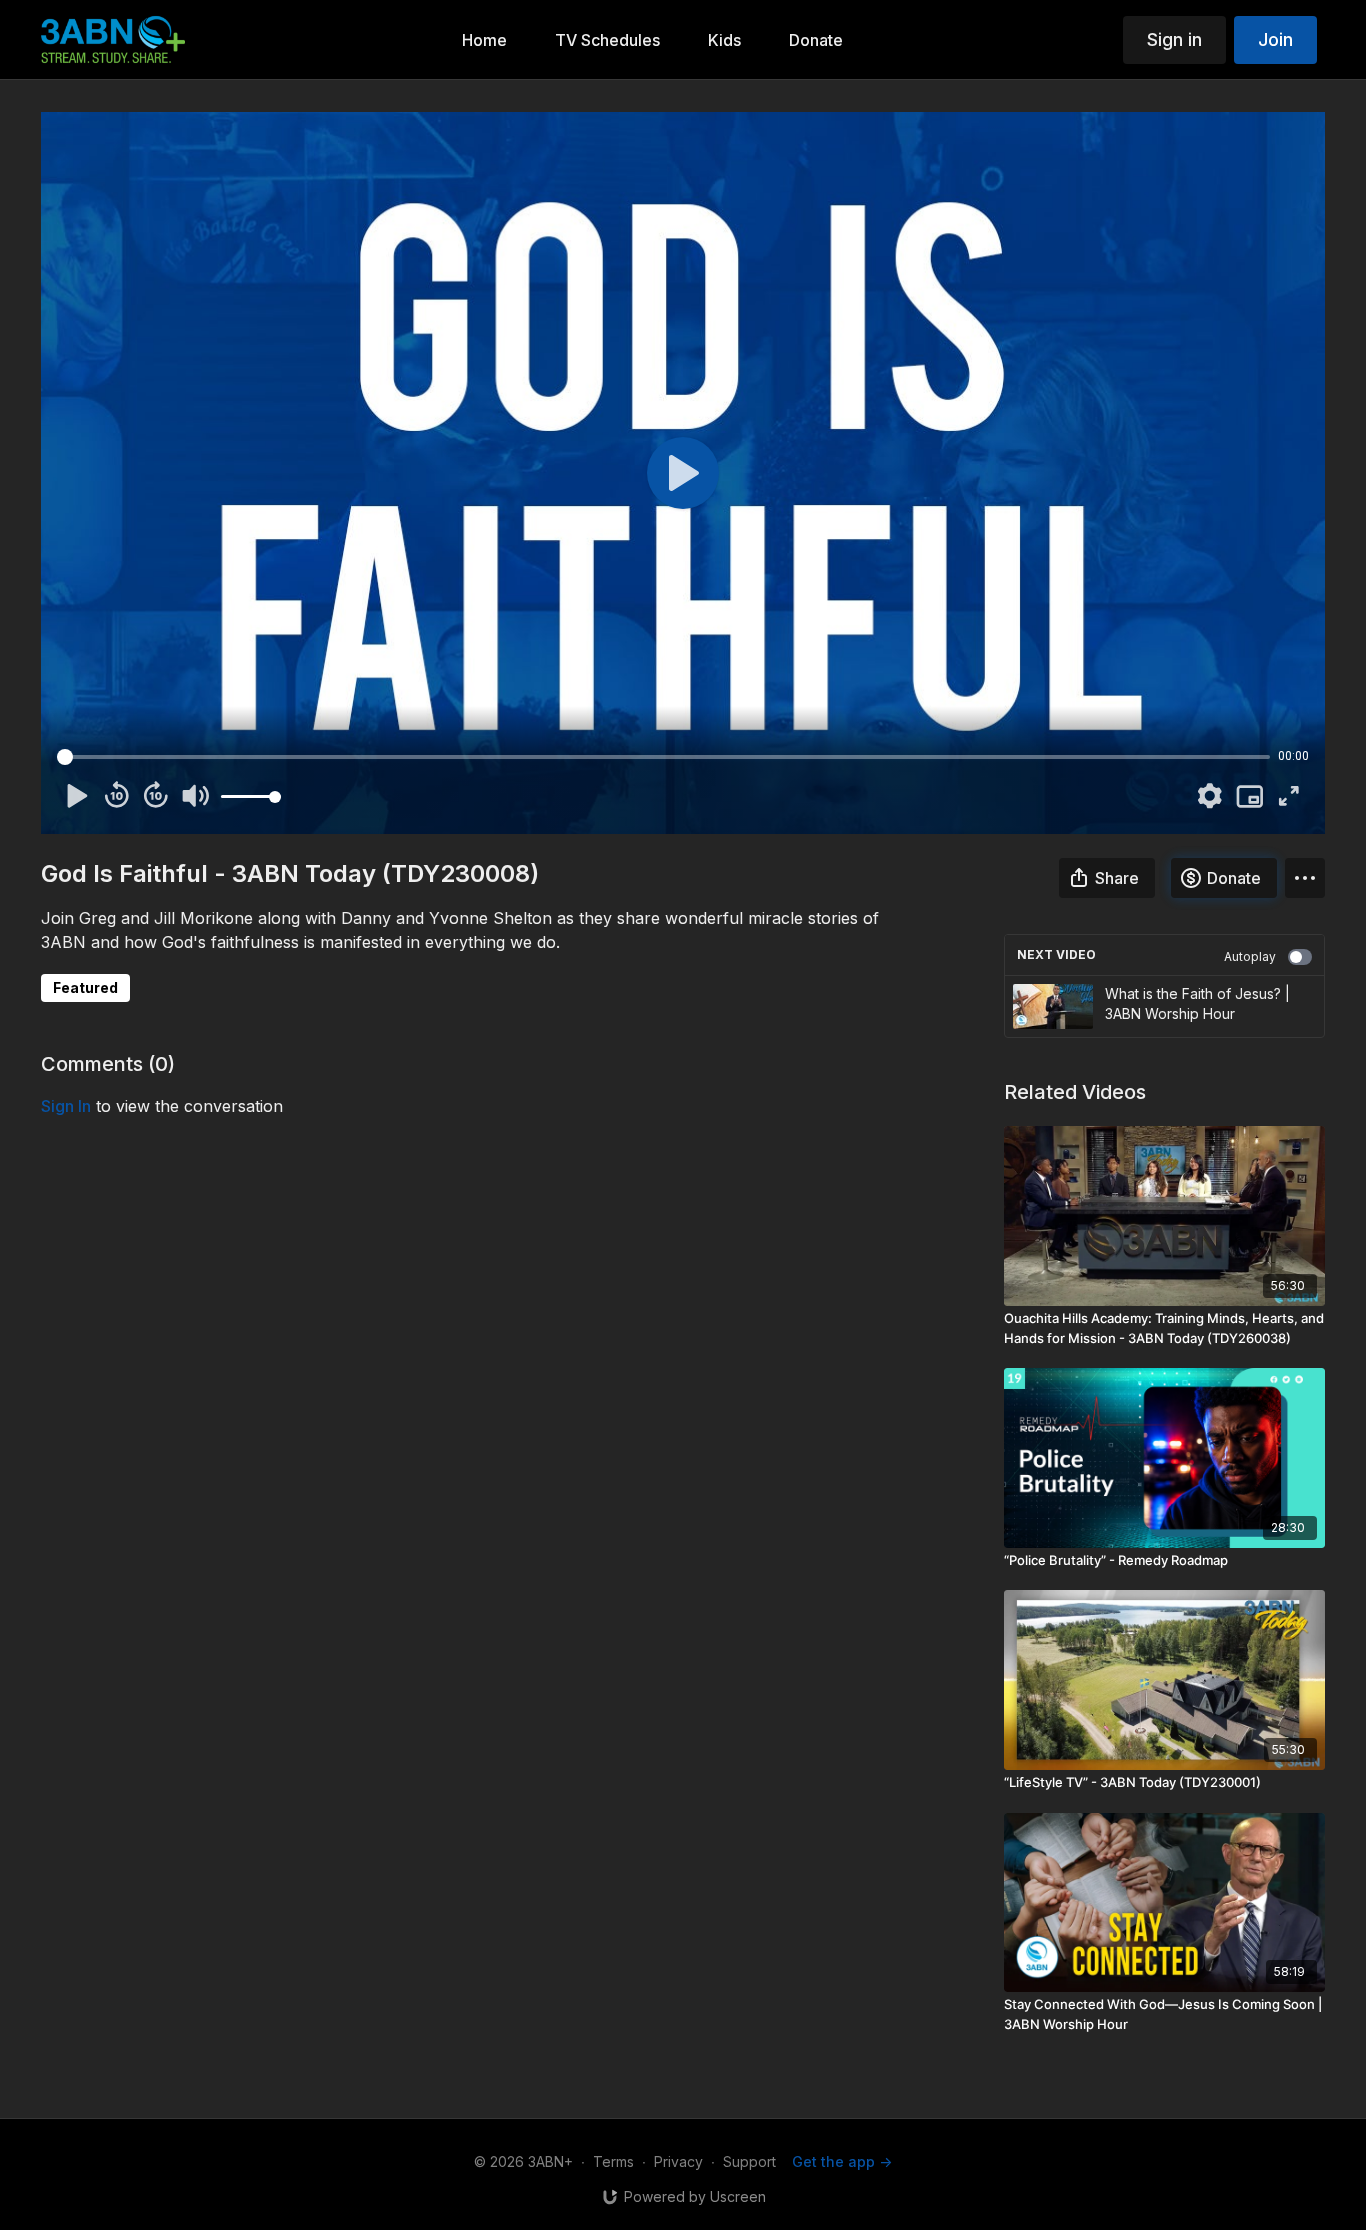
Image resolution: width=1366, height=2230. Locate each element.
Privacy (678, 2161)
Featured (85, 987)
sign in (66, 1106)
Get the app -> (842, 2161)
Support (749, 2161)
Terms (613, 2161)
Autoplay (1250, 956)
